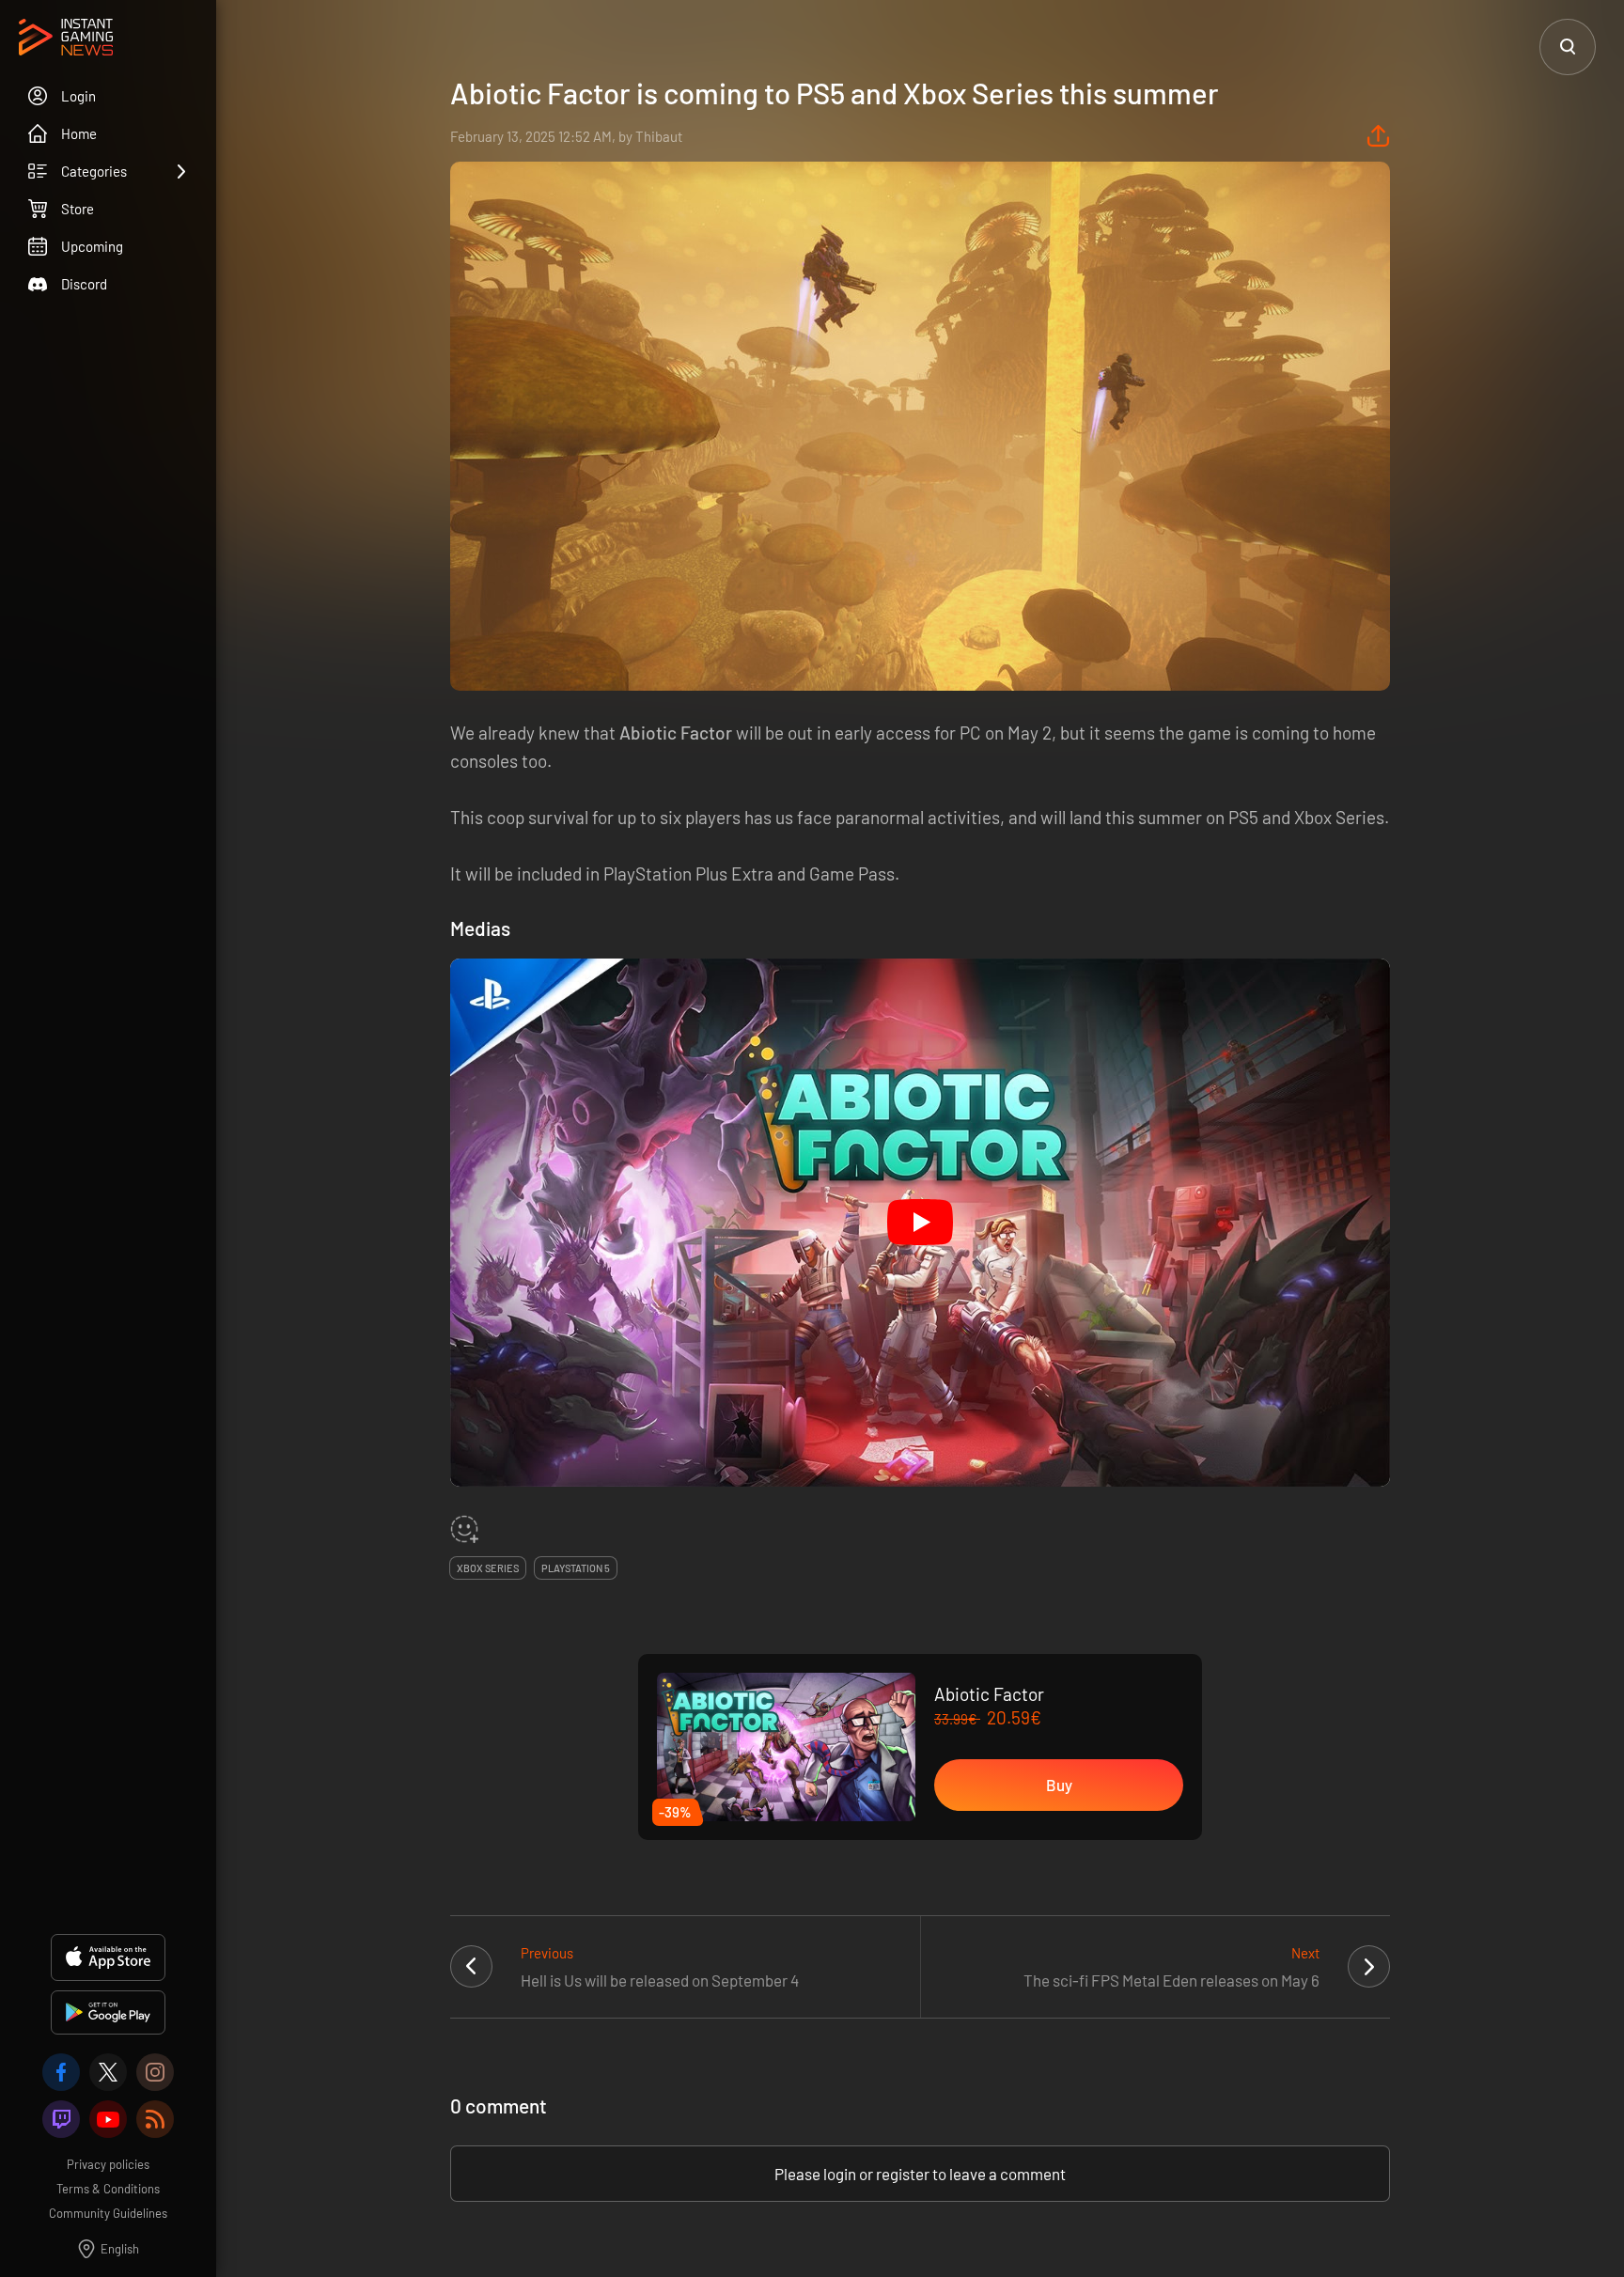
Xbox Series (488, 1568)
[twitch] (61, 2119)
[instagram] (155, 2072)
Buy (1059, 1785)
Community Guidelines (108, 2213)
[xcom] (108, 2072)
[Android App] (108, 2012)
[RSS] (155, 2119)
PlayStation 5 (576, 1568)
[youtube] (108, 2119)
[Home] (66, 39)
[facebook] (61, 2072)
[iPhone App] (108, 1957)
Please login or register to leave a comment (920, 2174)
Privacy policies (108, 2164)
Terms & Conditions (108, 2189)
